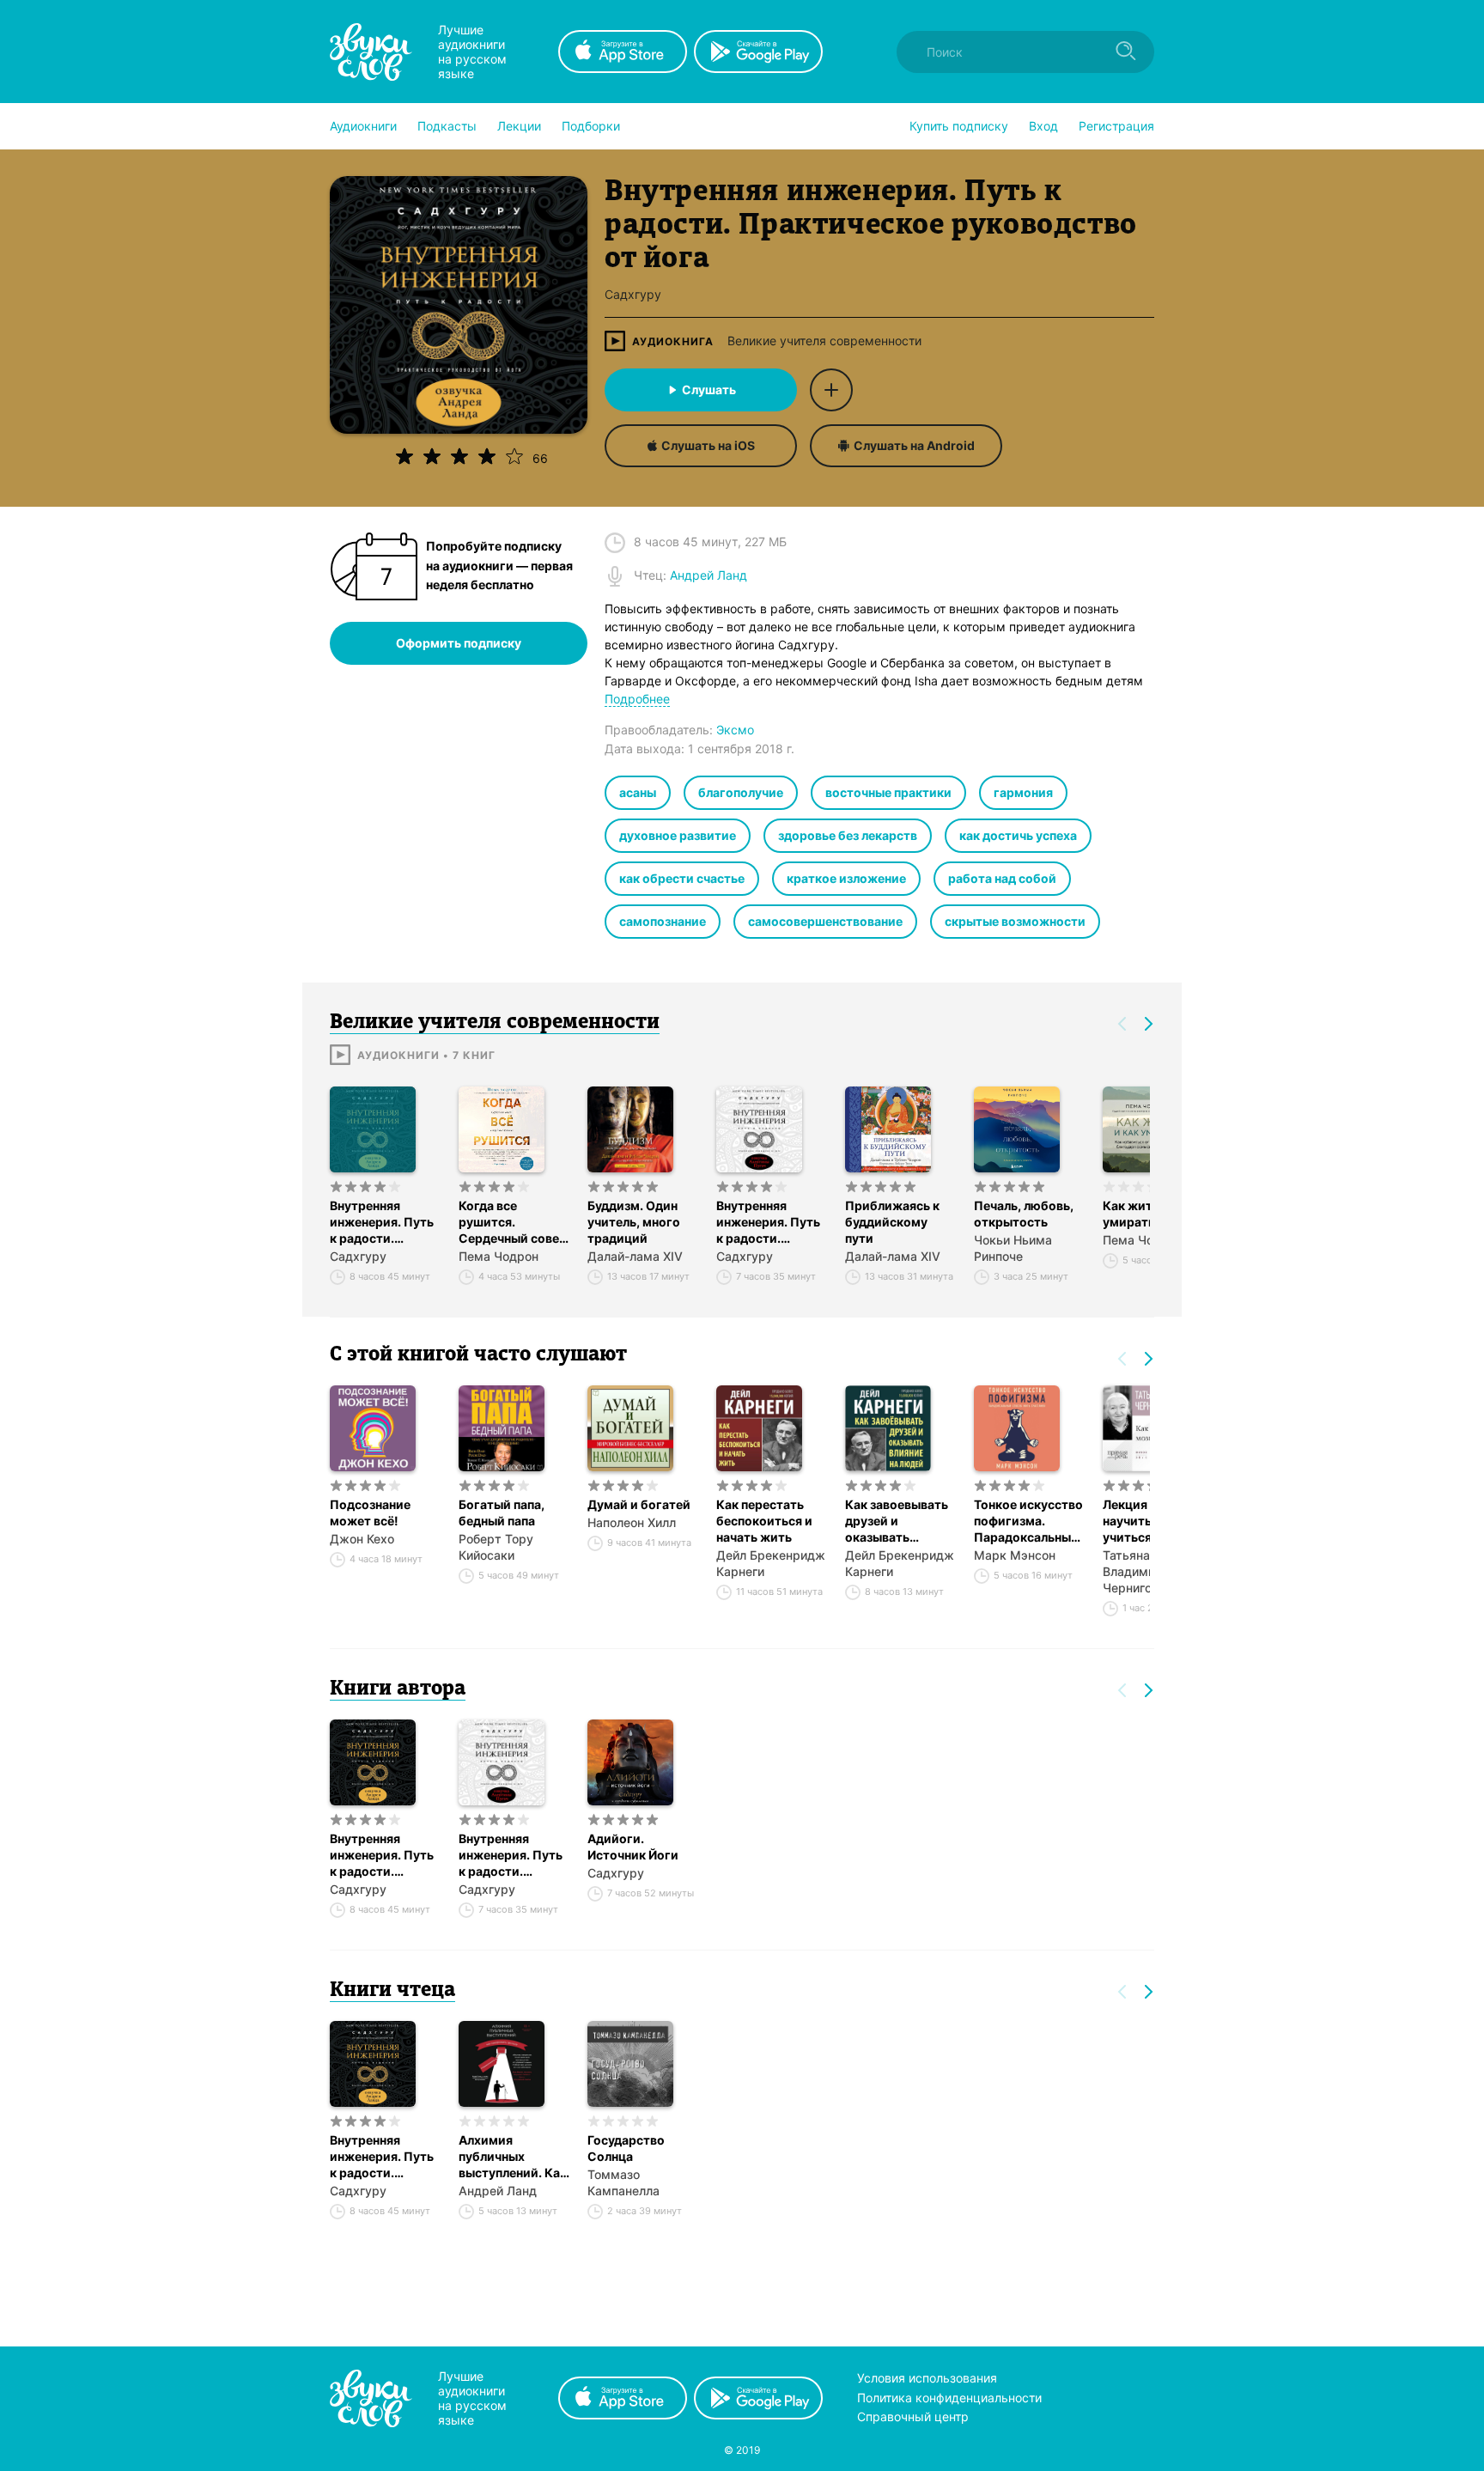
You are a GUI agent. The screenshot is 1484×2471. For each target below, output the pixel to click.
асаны (638, 792)
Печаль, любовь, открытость (1024, 1214)
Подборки (591, 126)
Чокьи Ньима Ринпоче (1013, 1248)
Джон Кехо (362, 1539)
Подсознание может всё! (370, 1512)
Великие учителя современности (824, 341)
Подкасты (447, 126)
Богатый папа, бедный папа (502, 1512)
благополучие (741, 792)
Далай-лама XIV (635, 1256)
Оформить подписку (459, 643)
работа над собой (1002, 878)
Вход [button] (1043, 126)
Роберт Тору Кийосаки (496, 1547)
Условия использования (927, 2378)
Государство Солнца (626, 2148)
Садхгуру (358, 1256)
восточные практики (888, 792)
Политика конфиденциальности (949, 2398)
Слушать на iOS (708, 445)
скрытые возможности (1015, 921)
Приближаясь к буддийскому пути (892, 1222)
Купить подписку (959, 126)
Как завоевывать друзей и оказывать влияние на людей (899, 1521)
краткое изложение (846, 878)
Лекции (519, 126)
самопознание (663, 921)
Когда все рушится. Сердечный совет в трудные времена (512, 1222)
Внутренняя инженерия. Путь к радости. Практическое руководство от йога (382, 1222)
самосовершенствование (825, 921)
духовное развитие (678, 835)
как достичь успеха (1018, 835)
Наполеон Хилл (632, 1522)
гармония (1023, 792)
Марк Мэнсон (1015, 1555)
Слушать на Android (914, 445)
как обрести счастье (682, 878)
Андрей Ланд (498, 2191)
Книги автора (398, 1689)
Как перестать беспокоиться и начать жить (764, 1521)
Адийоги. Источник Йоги (633, 1847)
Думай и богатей (639, 1504)
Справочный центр (913, 2416)
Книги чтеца (392, 1991)
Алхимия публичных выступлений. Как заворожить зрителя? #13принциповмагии (514, 2157)
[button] (363, 126)
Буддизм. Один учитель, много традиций (634, 1222)
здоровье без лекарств (848, 835)
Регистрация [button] (1116, 126)
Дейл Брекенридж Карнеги (771, 1563)
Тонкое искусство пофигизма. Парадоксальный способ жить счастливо (1028, 1521)
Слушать (709, 390)
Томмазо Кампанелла (623, 2182)
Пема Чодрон (499, 1256)
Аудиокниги (363, 126)
